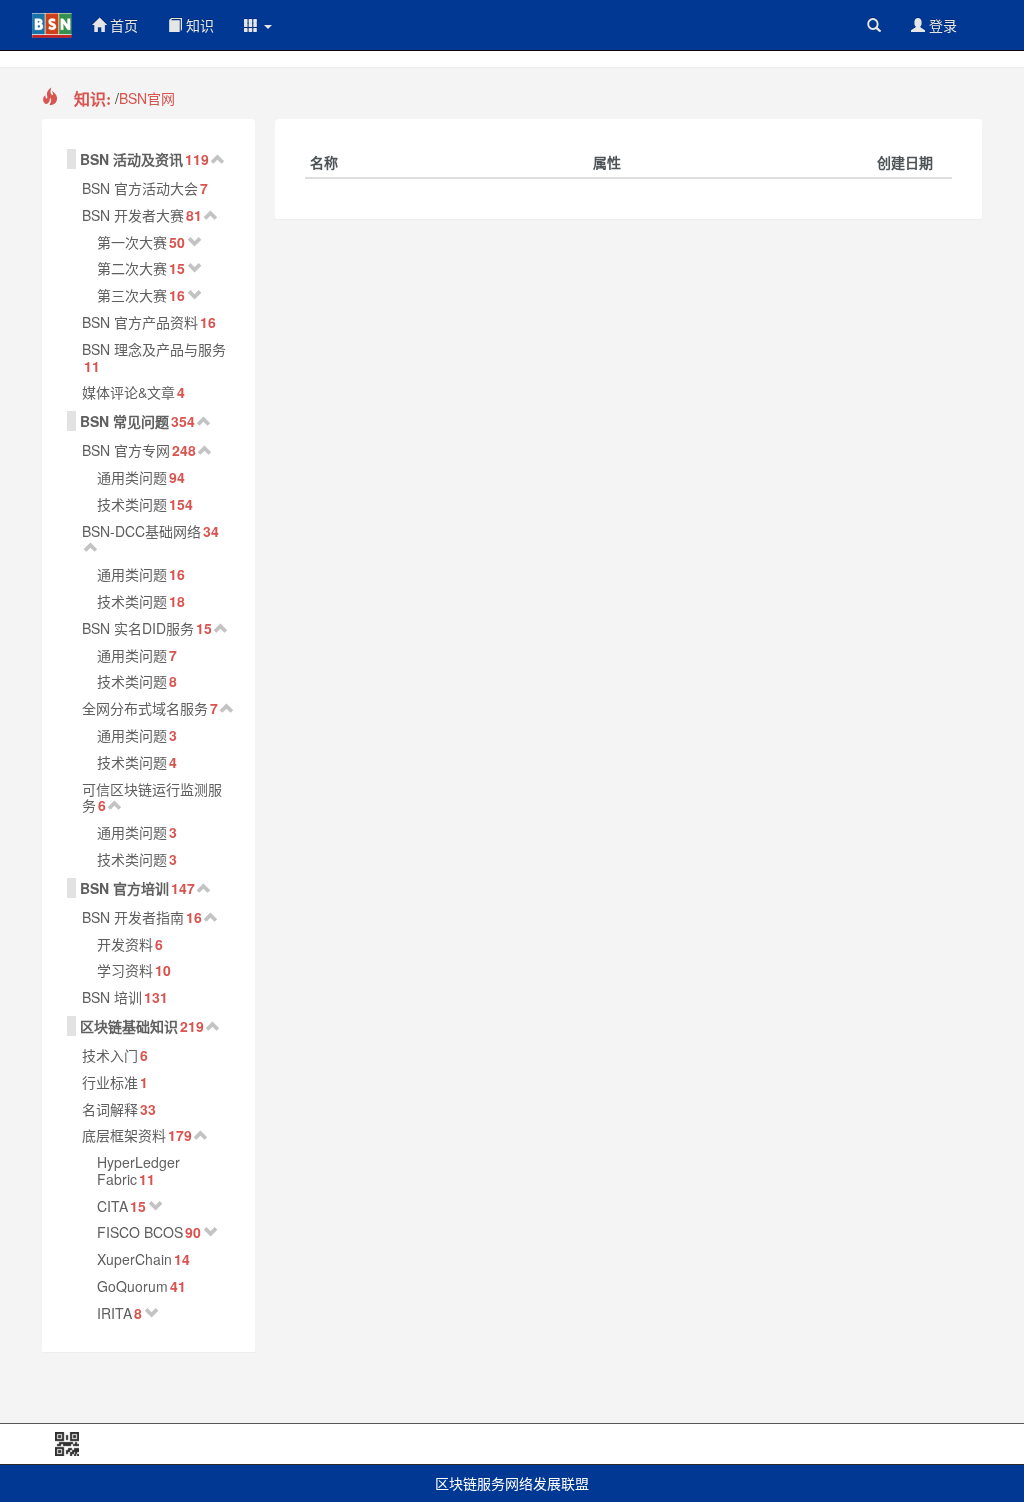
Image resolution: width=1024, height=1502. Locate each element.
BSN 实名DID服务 (138, 628)
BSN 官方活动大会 (140, 188)
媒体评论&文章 (128, 392)
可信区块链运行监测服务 (152, 797)
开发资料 (125, 944)
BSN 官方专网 (126, 450)
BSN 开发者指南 (133, 917)
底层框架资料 (124, 1135)
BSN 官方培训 (124, 888)
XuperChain (134, 1259)
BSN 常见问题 (124, 421)
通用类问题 (132, 477)
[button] (258, 25)
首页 (122, 25)
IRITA (114, 1313)
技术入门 (110, 1055)
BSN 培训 (112, 997)
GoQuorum (132, 1286)
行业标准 (110, 1082)
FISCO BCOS (140, 1232)
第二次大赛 (132, 268)
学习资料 (125, 970)
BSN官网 (147, 98)
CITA (112, 1206)
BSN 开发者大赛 (133, 215)
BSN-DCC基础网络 (141, 531)
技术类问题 (132, 504)
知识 (198, 25)
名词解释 (110, 1109)
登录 (941, 25)
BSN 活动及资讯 (131, 159)
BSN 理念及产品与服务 (154, 349)
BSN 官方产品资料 (140, 322)
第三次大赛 (132, 295)
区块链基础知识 (129, 1026)
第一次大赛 (132, 242)
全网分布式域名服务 (145, 708)
